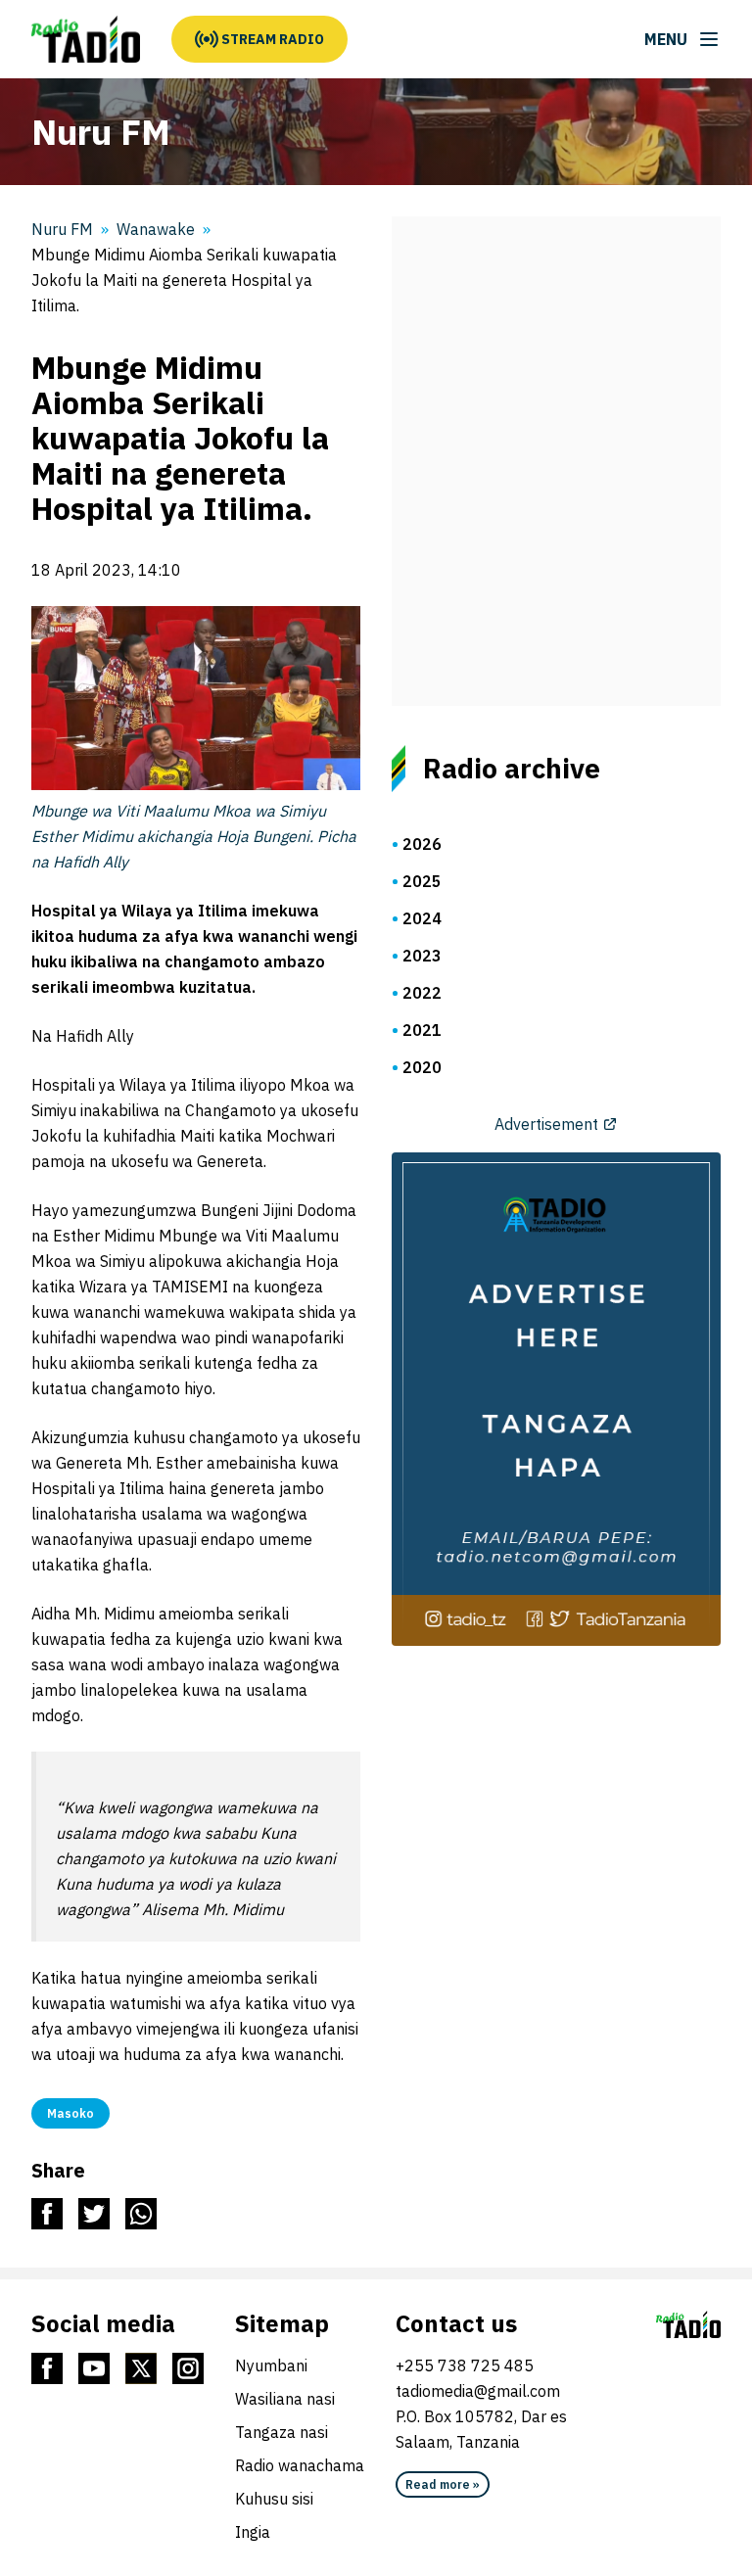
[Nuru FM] (86, 39)
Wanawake (156, 229)
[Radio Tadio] (688, 2324)
